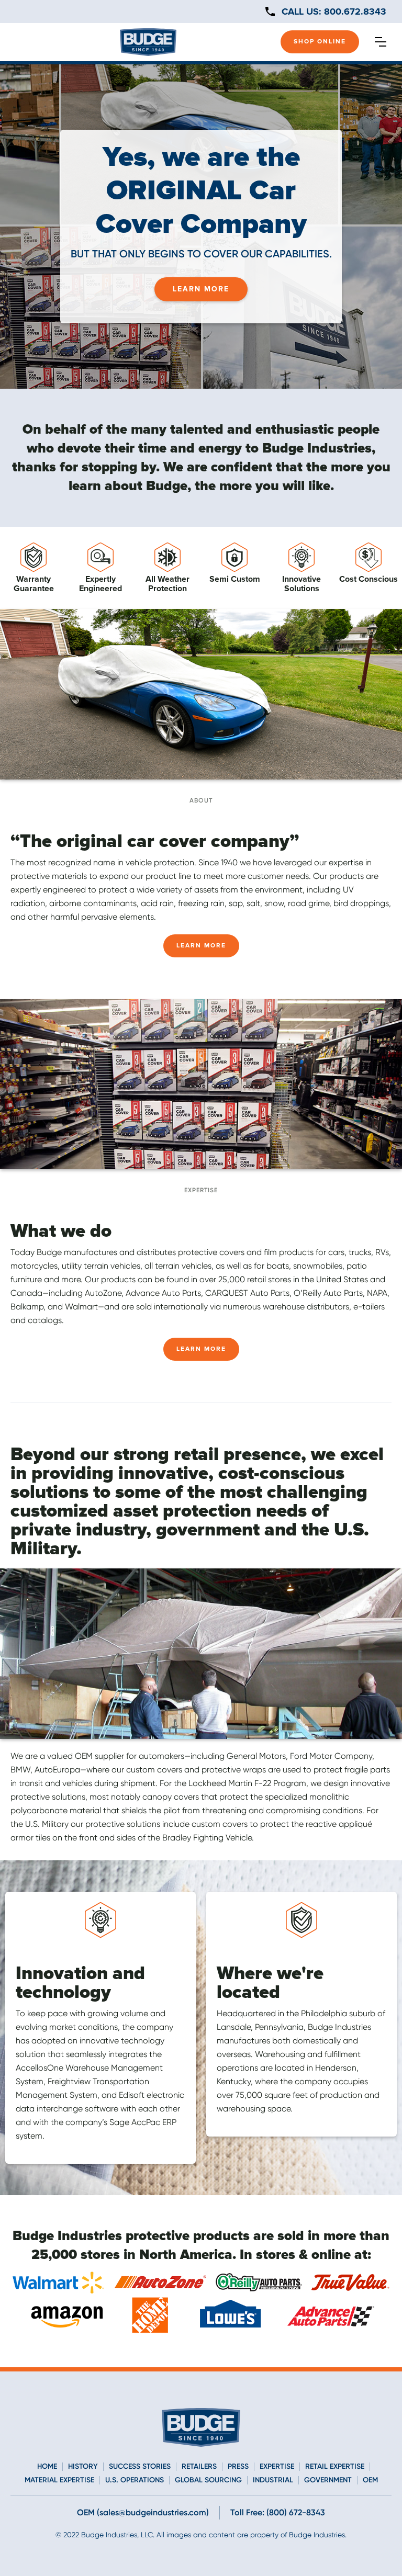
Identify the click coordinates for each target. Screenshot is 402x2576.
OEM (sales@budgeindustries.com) (143, 2512)
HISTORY (83, 2467)
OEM (370, 2480)
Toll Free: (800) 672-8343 (278, 2512)
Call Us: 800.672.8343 (334, 12)
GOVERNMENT (328, 2480)
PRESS (238, 2467)
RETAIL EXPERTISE (335, 2467)
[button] (381, 42)
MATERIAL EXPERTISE (59, 2480)
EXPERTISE (277, 2467)
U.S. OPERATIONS (135, 2480)
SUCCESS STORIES (140, 2467)
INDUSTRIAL (273, 2480)
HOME (47, 2467)
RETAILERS (199, 2467)
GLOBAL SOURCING (208, 2480)
